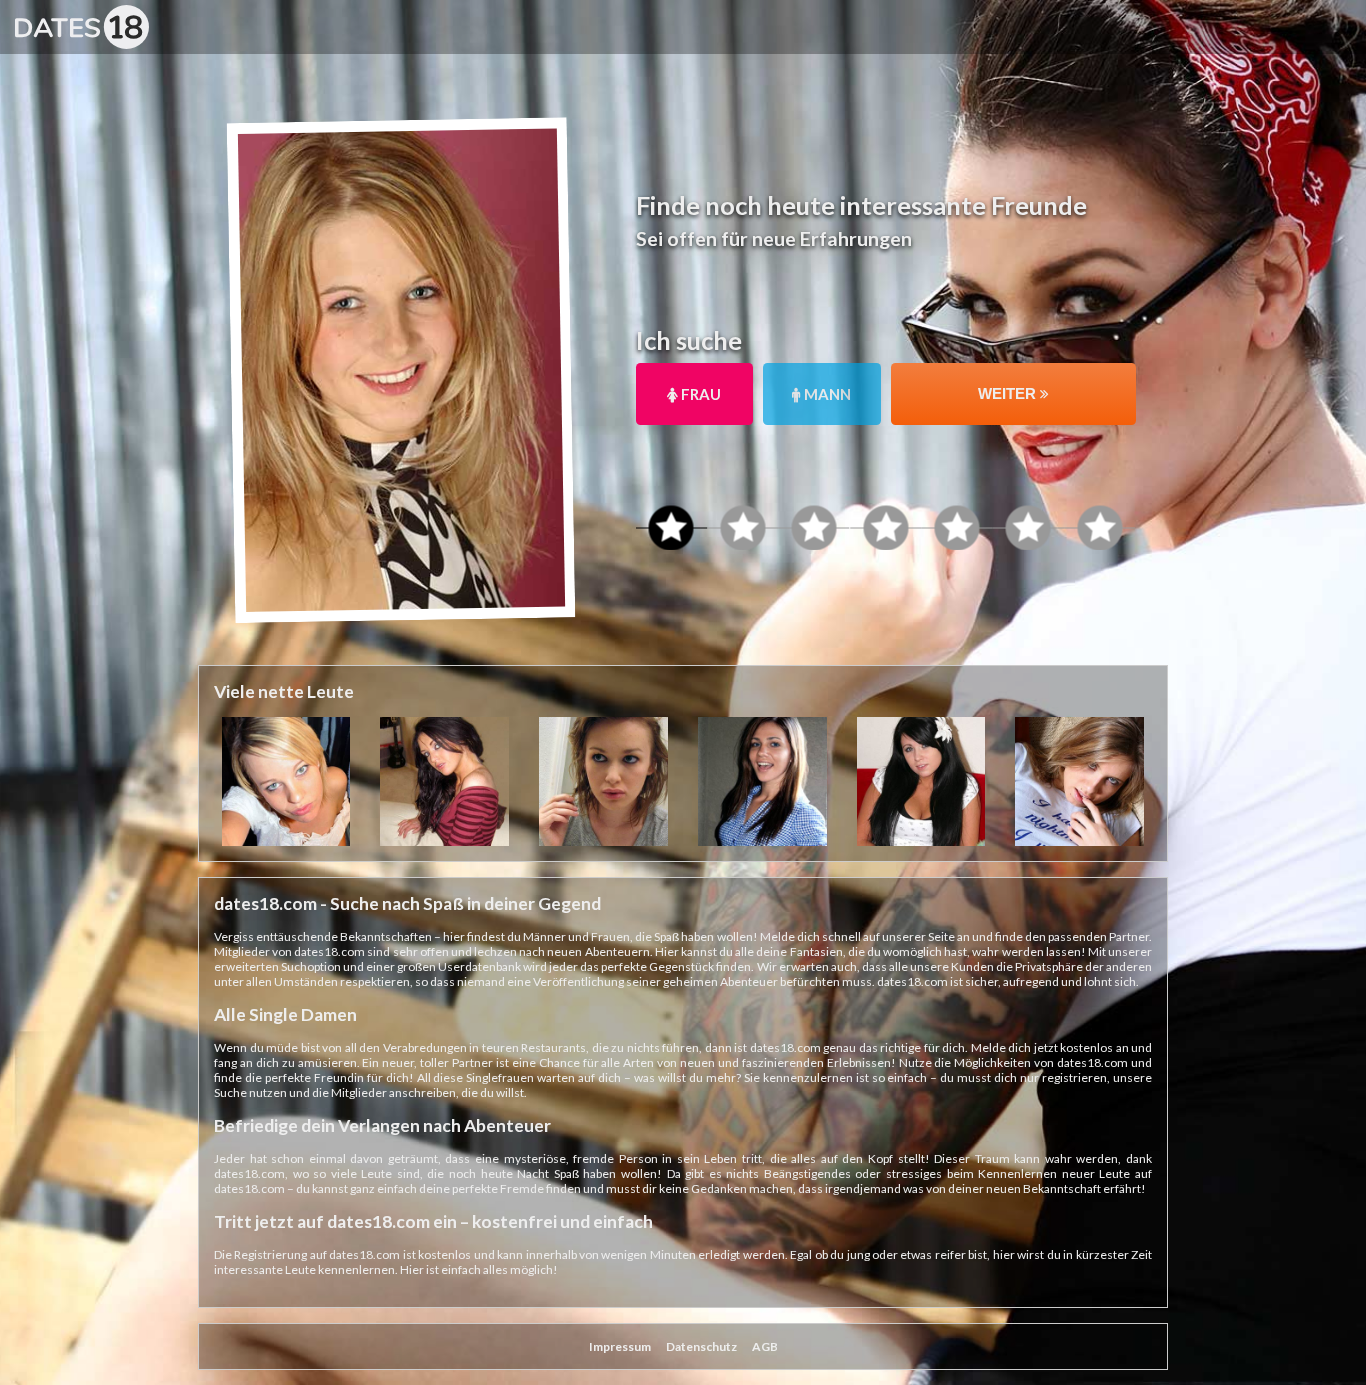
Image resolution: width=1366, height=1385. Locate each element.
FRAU (699, 394)
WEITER (1009, 393)
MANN (826, 394)
